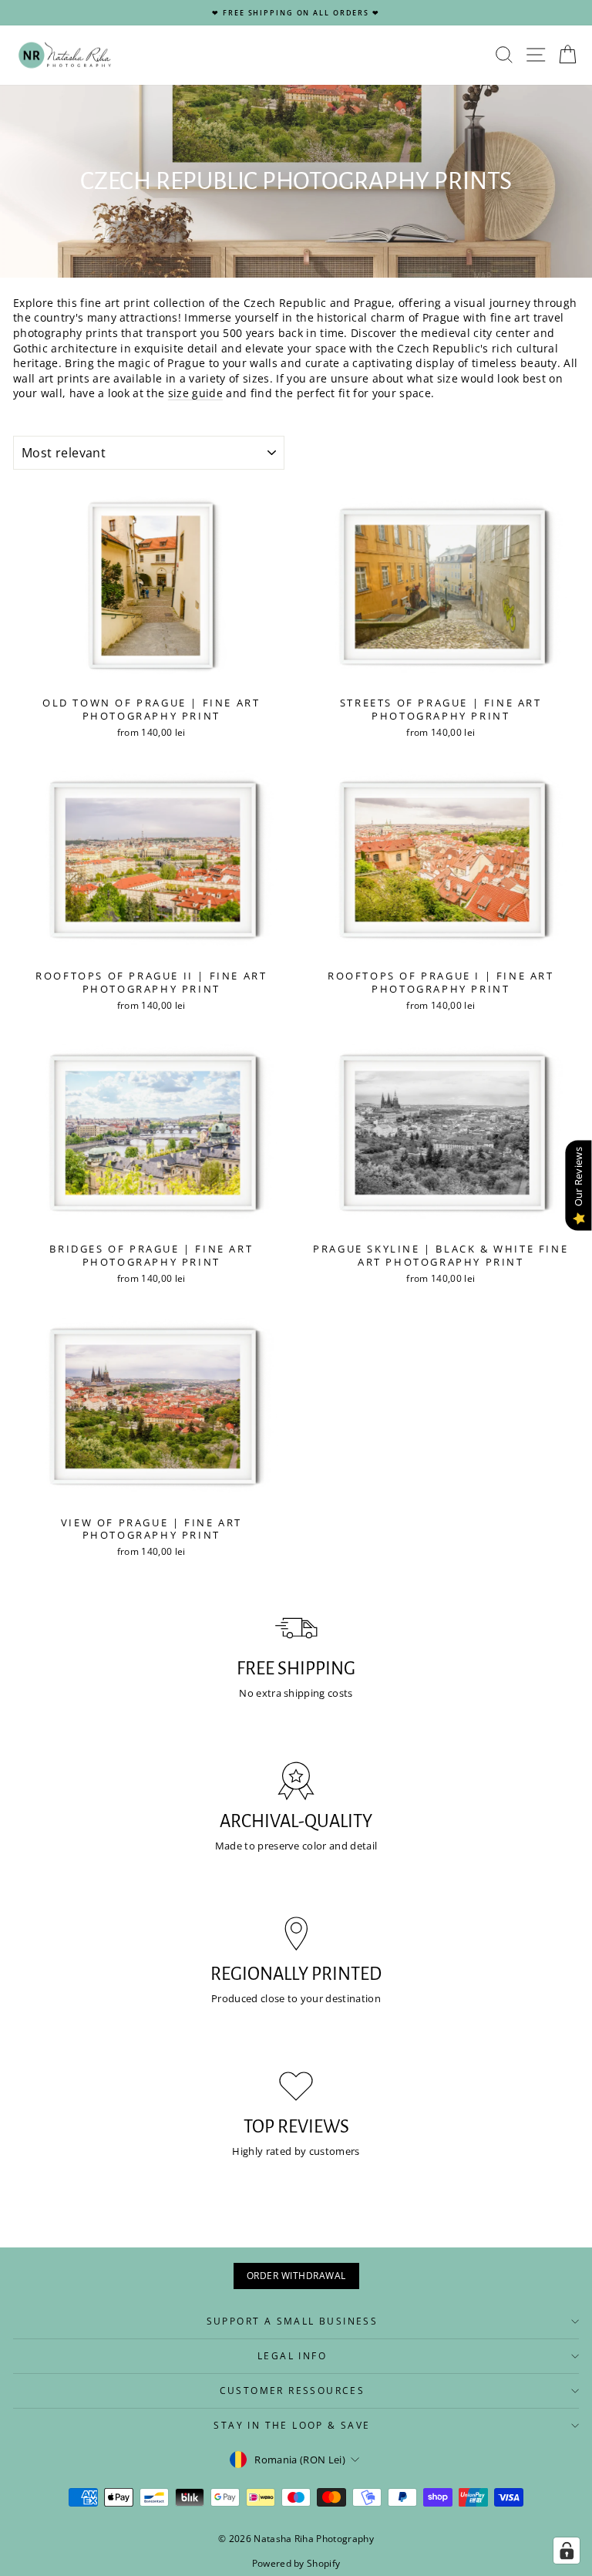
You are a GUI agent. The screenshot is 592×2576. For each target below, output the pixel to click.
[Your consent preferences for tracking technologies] (567, 2551)
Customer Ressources (293, 2391)
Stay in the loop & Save (292, 2425)
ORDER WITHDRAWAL (296, 2276)
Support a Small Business (293, 2321)
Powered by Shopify (296, 2563)
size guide (195, 393)
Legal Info (292, 2356)
